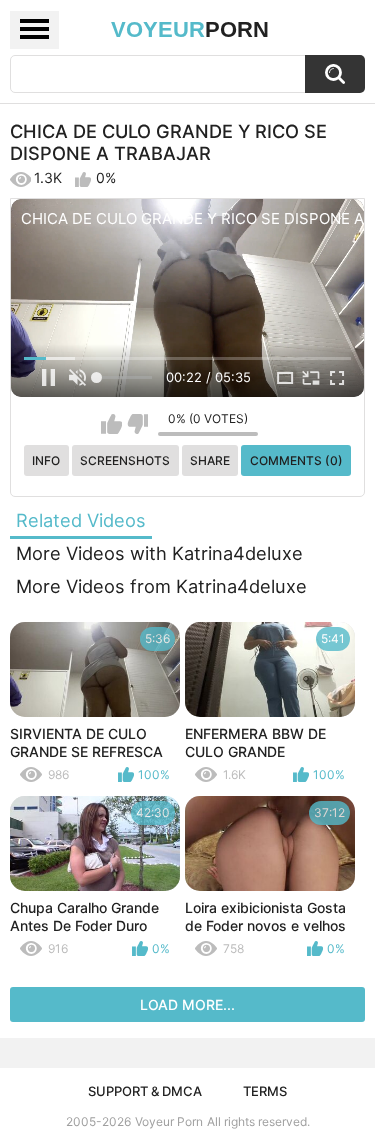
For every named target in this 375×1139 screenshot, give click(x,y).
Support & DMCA (145, 1091)
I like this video (111, 424)
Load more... (187, 1004)
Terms (265, 1091)
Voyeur (190, 29)
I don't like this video (137, 424)
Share (210, 460)
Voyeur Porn (169, 1121)
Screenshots (125, 460)
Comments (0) (296, 460)
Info (46, 460)
